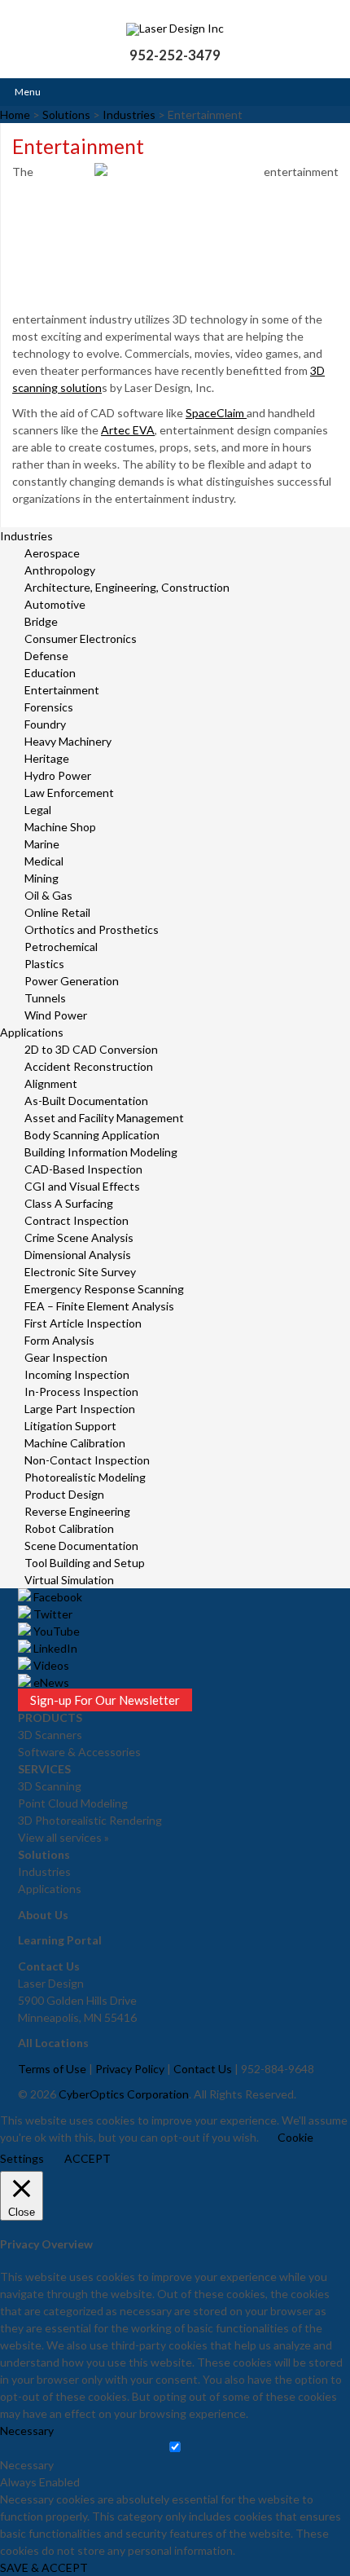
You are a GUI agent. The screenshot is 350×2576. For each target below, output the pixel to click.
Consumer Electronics (81, 638)
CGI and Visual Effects (82, 1186)
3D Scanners (50, 1735)
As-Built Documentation (86, 1101)
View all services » (63, 1837)
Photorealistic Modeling (85, 1477)
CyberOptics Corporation (124, 2094)
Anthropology (60, 570)
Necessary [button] (27, 2431)
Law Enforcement (69, 793)
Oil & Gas (48, 895)
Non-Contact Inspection (87, 1460)
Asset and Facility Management (104, 1118)
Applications (32, 1032)
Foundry (45, 724)
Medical (44, 861)
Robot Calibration (69, 1528)
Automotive (55, 604)
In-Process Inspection (81, 1391)
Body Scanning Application (92, 1135)
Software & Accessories (79, 1752)
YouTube (55, 1631)
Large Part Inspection (80, 1409)
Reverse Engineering (77, 1511)
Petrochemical (61, 947)
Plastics (44, 964)
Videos (50, 1665)
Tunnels (45, 998)
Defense (46, 656)
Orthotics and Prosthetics (92, 929)
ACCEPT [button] (87, 2158)
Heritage (47, 758)
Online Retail (57, 912)
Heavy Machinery (68, 741)
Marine (42, 844)
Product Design (64, 1494)
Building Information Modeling (101, 1152)
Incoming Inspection (77, 1374)
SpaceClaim (216, 413)
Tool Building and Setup (85, 1563)
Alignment (51, 1083)
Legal (38, 810)
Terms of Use (52, 2069)
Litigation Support (70, 1426)
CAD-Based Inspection (83, 1169)
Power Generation (72, 981)
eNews (50, 1682)
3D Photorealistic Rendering (90, 1820)
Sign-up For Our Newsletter (105, 1700)
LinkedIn (54, 1648)
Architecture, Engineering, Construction (127, 587)
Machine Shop (60, 827)
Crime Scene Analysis (79, 1237)
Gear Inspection (66, 1357)
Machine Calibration (75, 1443)
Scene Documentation (81, 1546)
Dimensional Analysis (78, 1255)
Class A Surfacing (69, 1203)
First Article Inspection (83, 1323)
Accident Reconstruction (89, 1066)
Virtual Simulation (69, 1580)
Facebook (57, 1597)
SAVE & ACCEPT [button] (44, 2567)
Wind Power (56, 1015)
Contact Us (203, 2069)
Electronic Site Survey (80, 1272)
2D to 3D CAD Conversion (91, 1049)
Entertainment (62, 690)
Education (50, 673)
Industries (26, 536)
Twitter (52, 1614)
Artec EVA (128, 430)
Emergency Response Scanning (104, 1289)
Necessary (27, 2465)
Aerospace (52, 553)
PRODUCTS (50, 1717)
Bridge (41, 621)
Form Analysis (59, 1340)
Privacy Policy (130, 2069)
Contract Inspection (77, 1220)
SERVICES (44, 1769)
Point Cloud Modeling (73, 1803)
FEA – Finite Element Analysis (99, 1306)
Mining (42, 878)
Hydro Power (58, 775)
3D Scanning (50, 1786)
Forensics (49, 707)
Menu (28, 92)
